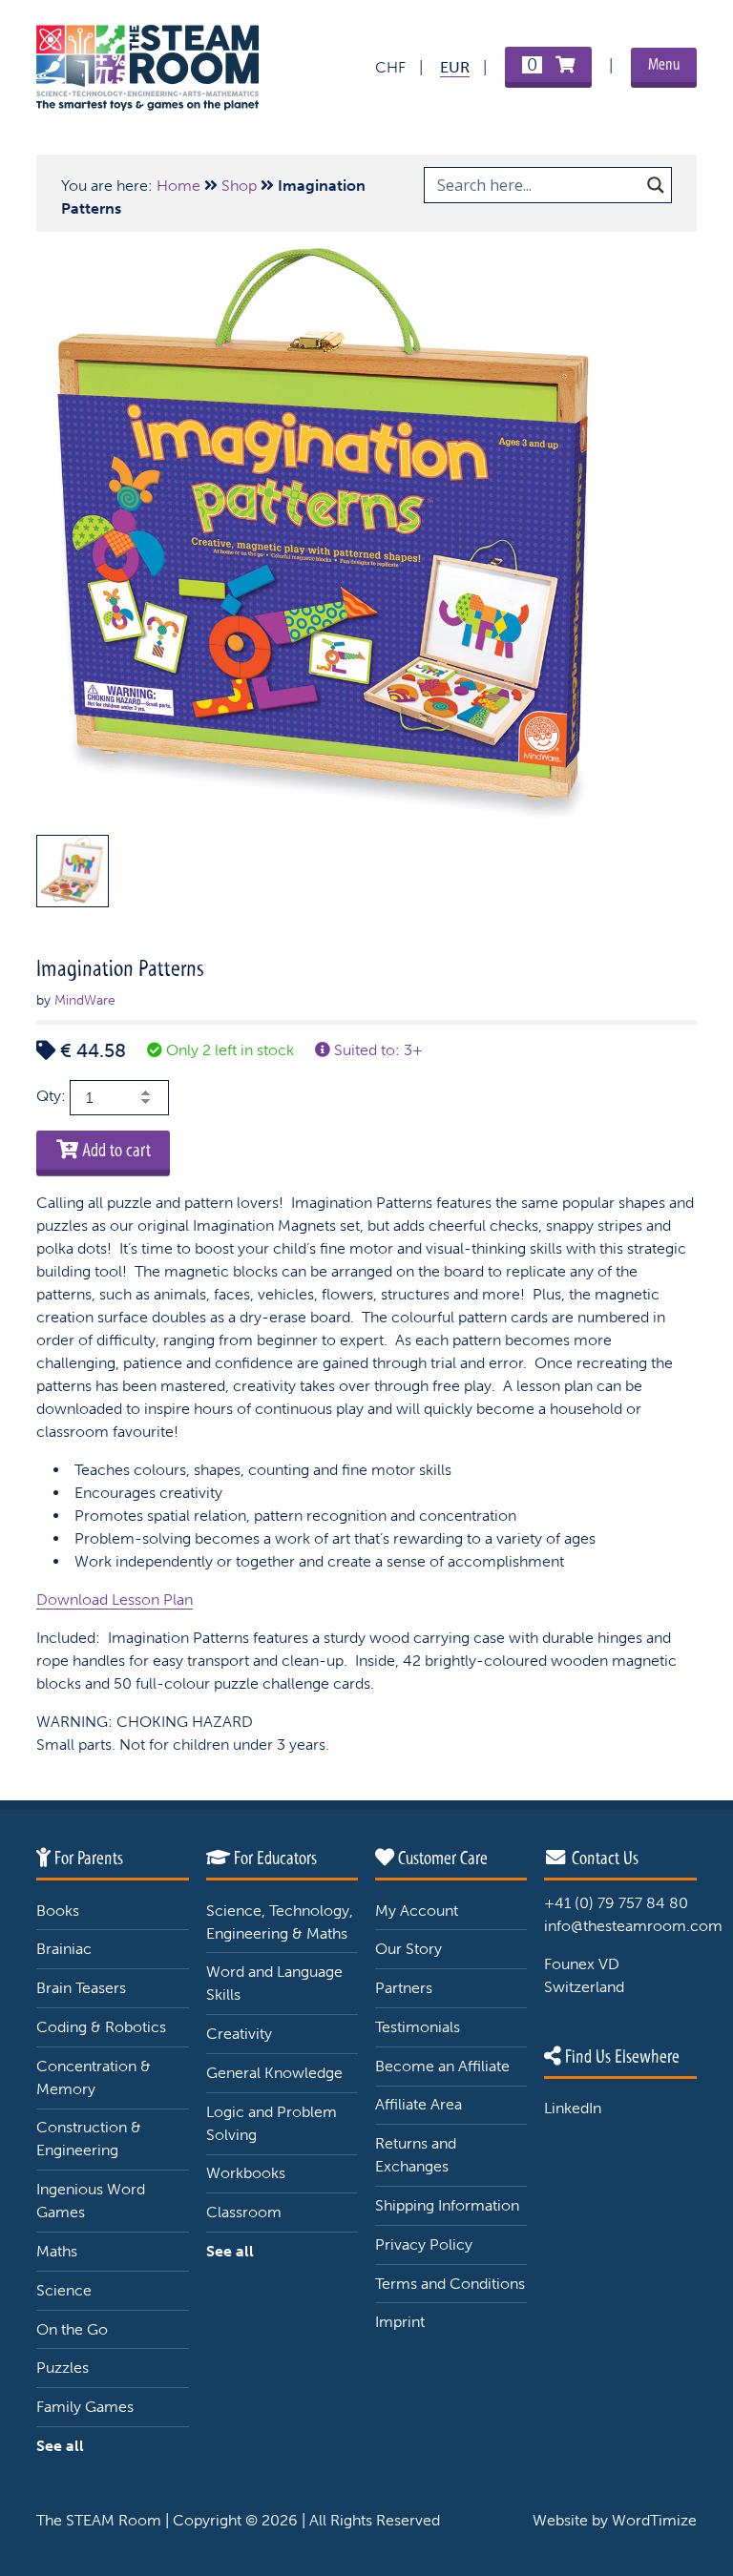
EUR (455, 67)
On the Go (72, 2329)
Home (178, 186)
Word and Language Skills (274, 1983)
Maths (57, 2251)
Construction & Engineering (89, 2139)
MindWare (85, 1000)
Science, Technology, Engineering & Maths (280, 1922)
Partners (404, 1988)
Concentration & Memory (94, 2077)
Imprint (400, 2322)
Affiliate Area (419, 2104)
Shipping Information (447, 2205)
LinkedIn (573, 2108)
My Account (417, 1911)
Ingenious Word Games (91, 2201)
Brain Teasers (81, 1988)
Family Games (85, 2407)
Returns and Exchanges (416, 2155)
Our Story (408, 1949)
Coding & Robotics (101, 2027)
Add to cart (115, 1150)
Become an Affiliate (442, 2066)
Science (64, 2290)
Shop (239, 186)
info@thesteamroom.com (633, 1926)
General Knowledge (274, 2073)
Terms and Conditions (450, 2284)
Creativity (239, 2034)
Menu (664, 64)
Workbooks (246, 2173)
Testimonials (418, 2027)
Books (58, 1911)
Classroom (244, 2212)
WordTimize (654, 2520)
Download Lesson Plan (115, 1600)
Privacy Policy (424, 2244)
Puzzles (63, 2368)
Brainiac (64, 1949)
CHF (390, 67)
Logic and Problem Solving (272, 2123)
